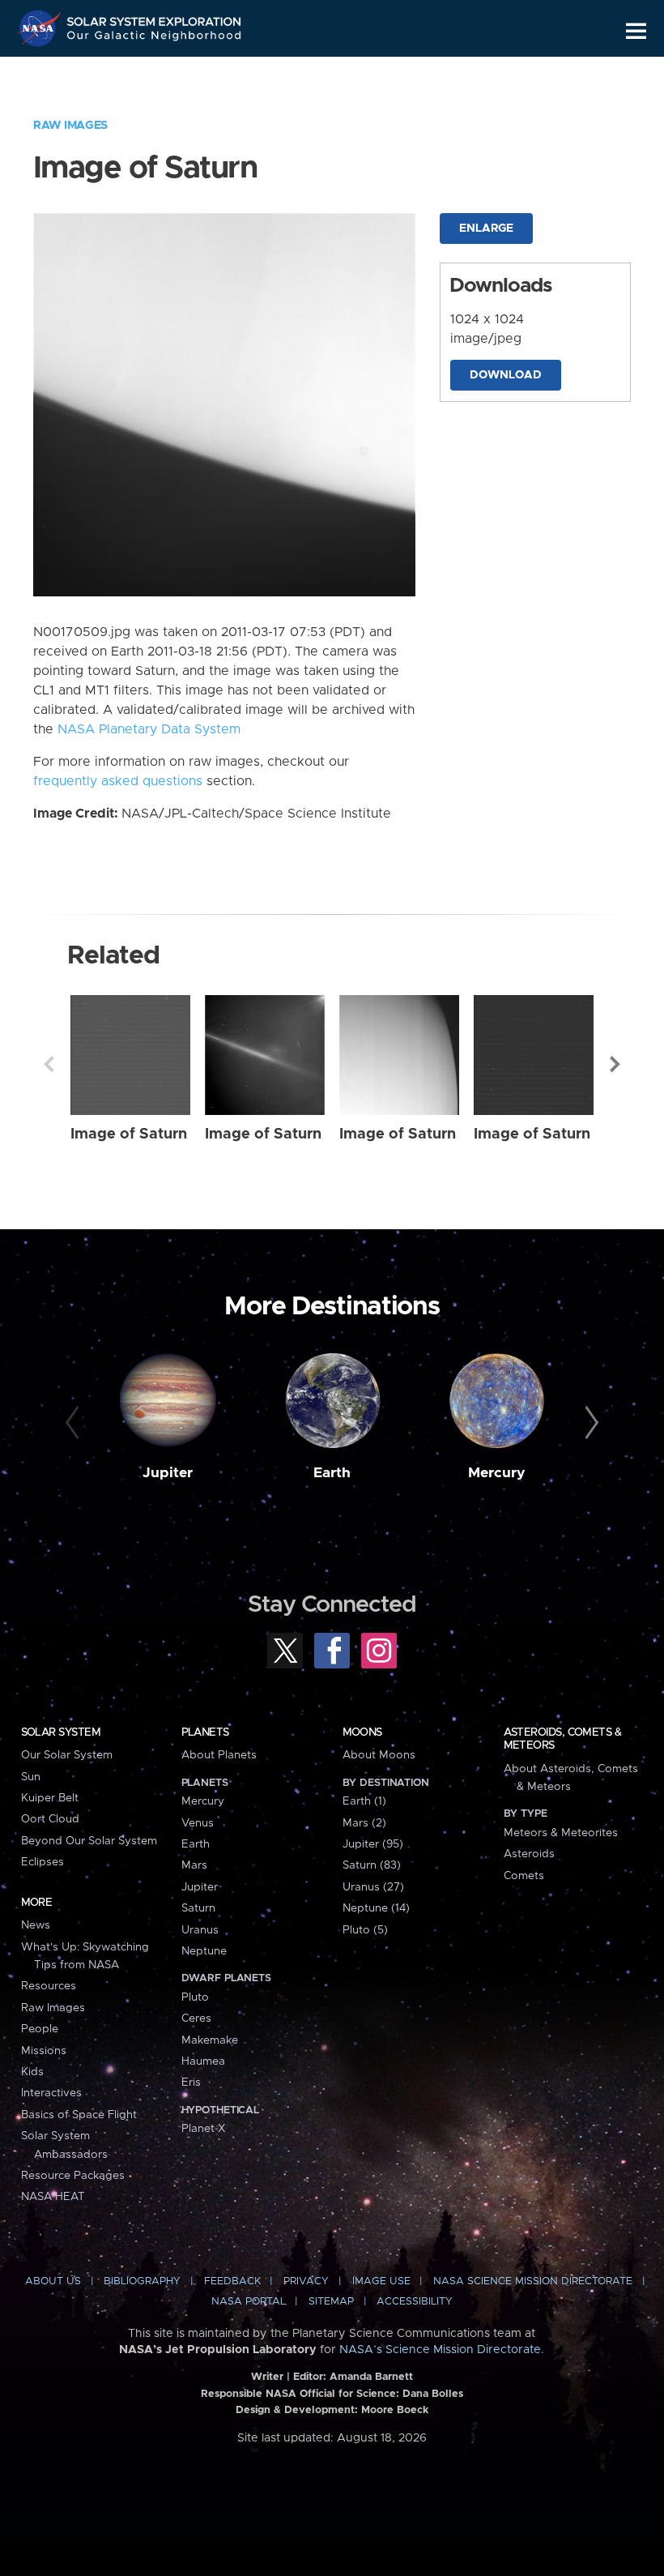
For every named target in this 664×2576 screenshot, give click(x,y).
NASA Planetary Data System (149, 729)
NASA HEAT (53, 2197)
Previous (49, 1064)
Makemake (210, 2040)
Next (615, 1064)
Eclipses (43, 1862)
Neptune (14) (376, 1908)
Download (506, 375)
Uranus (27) (373, 1887)
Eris (191, 2083)
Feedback (232, 2281)
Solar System (61, 1732)
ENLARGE (486, 229)
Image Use (381, 2281)
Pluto (195, 1997)
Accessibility (415, 2302)
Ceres (196, 2019)
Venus (198, 1823)
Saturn (198, 1908)
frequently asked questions (118, 781)
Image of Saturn (129, 1134)
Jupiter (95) (373, 1844)
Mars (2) (364, 1823)
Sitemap (331, 2302)
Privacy (306, 2281)
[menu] (636, 31)
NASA (41, 28)
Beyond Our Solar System (89, 1841)
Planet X (203, 2129)
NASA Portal (249, 2302)
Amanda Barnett (371, 2377)
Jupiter (168, 1473)
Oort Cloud (50, 1819)
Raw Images (70, 126)
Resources (49, 1986)
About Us (53, 2281)
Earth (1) (364, 1801)
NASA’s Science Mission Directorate (440, 2350)
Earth (332, 1473)
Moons (362, 1732)
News (36, 1925)
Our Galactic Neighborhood (155, 38)
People (40, 2029)
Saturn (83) (372, 1865)
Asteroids (529, 1854)
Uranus (200, 1930)
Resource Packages (73, 2176)
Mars (194, 1865)
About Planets (219, 1755)
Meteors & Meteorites (561, 1833)
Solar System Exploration (155, 18)
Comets (524, 1876)
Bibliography (142, 2281)
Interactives (51, 2093)
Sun (31, 1777)
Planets (205, 1732)
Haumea (203, 2061)
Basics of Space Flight (79, 2115)
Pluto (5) (365, 1930)
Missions (44, 2051)
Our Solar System (67, 1755)
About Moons (379, 1755)
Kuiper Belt (50, 1798)
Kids (32, 2072)
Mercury (497, 1473)
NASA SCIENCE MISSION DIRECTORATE (533, 2281)
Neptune (204, 1951)
